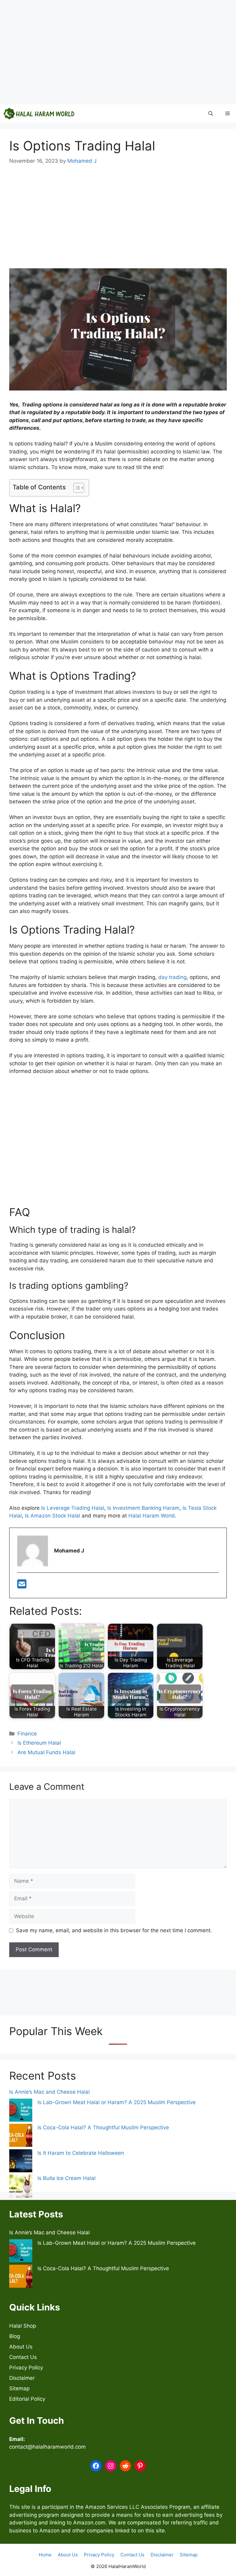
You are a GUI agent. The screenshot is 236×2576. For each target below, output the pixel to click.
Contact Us (23, 2357)
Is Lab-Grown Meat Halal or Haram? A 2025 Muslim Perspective (117, 2102)
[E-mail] (22, 1586)
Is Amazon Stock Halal (53, 1516)
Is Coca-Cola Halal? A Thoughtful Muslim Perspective (103, 2127)
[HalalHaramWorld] (39, 114)
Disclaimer (22, 2378)
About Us (21, 2347)
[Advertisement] (118, 52)
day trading (172, 977)
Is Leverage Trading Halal (73, 1508)
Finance (27, 1734)
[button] (211, 114)
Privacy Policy (26, 2368)
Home (45, 2555)
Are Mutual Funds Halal (46, 1752)
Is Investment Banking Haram (143, 1508)
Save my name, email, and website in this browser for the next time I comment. (114, 1930)
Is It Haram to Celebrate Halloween (81, 2153)
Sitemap (19, 2388)
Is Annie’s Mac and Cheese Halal (49, 2092)
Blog (15, 2336)
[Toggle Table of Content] (76, 488)
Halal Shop (23, 2326)
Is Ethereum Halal (39, 1743)
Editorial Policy (27, 2399)
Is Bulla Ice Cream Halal (67, 2178)
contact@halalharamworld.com (47, 2447)
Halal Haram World (152, 1516)
